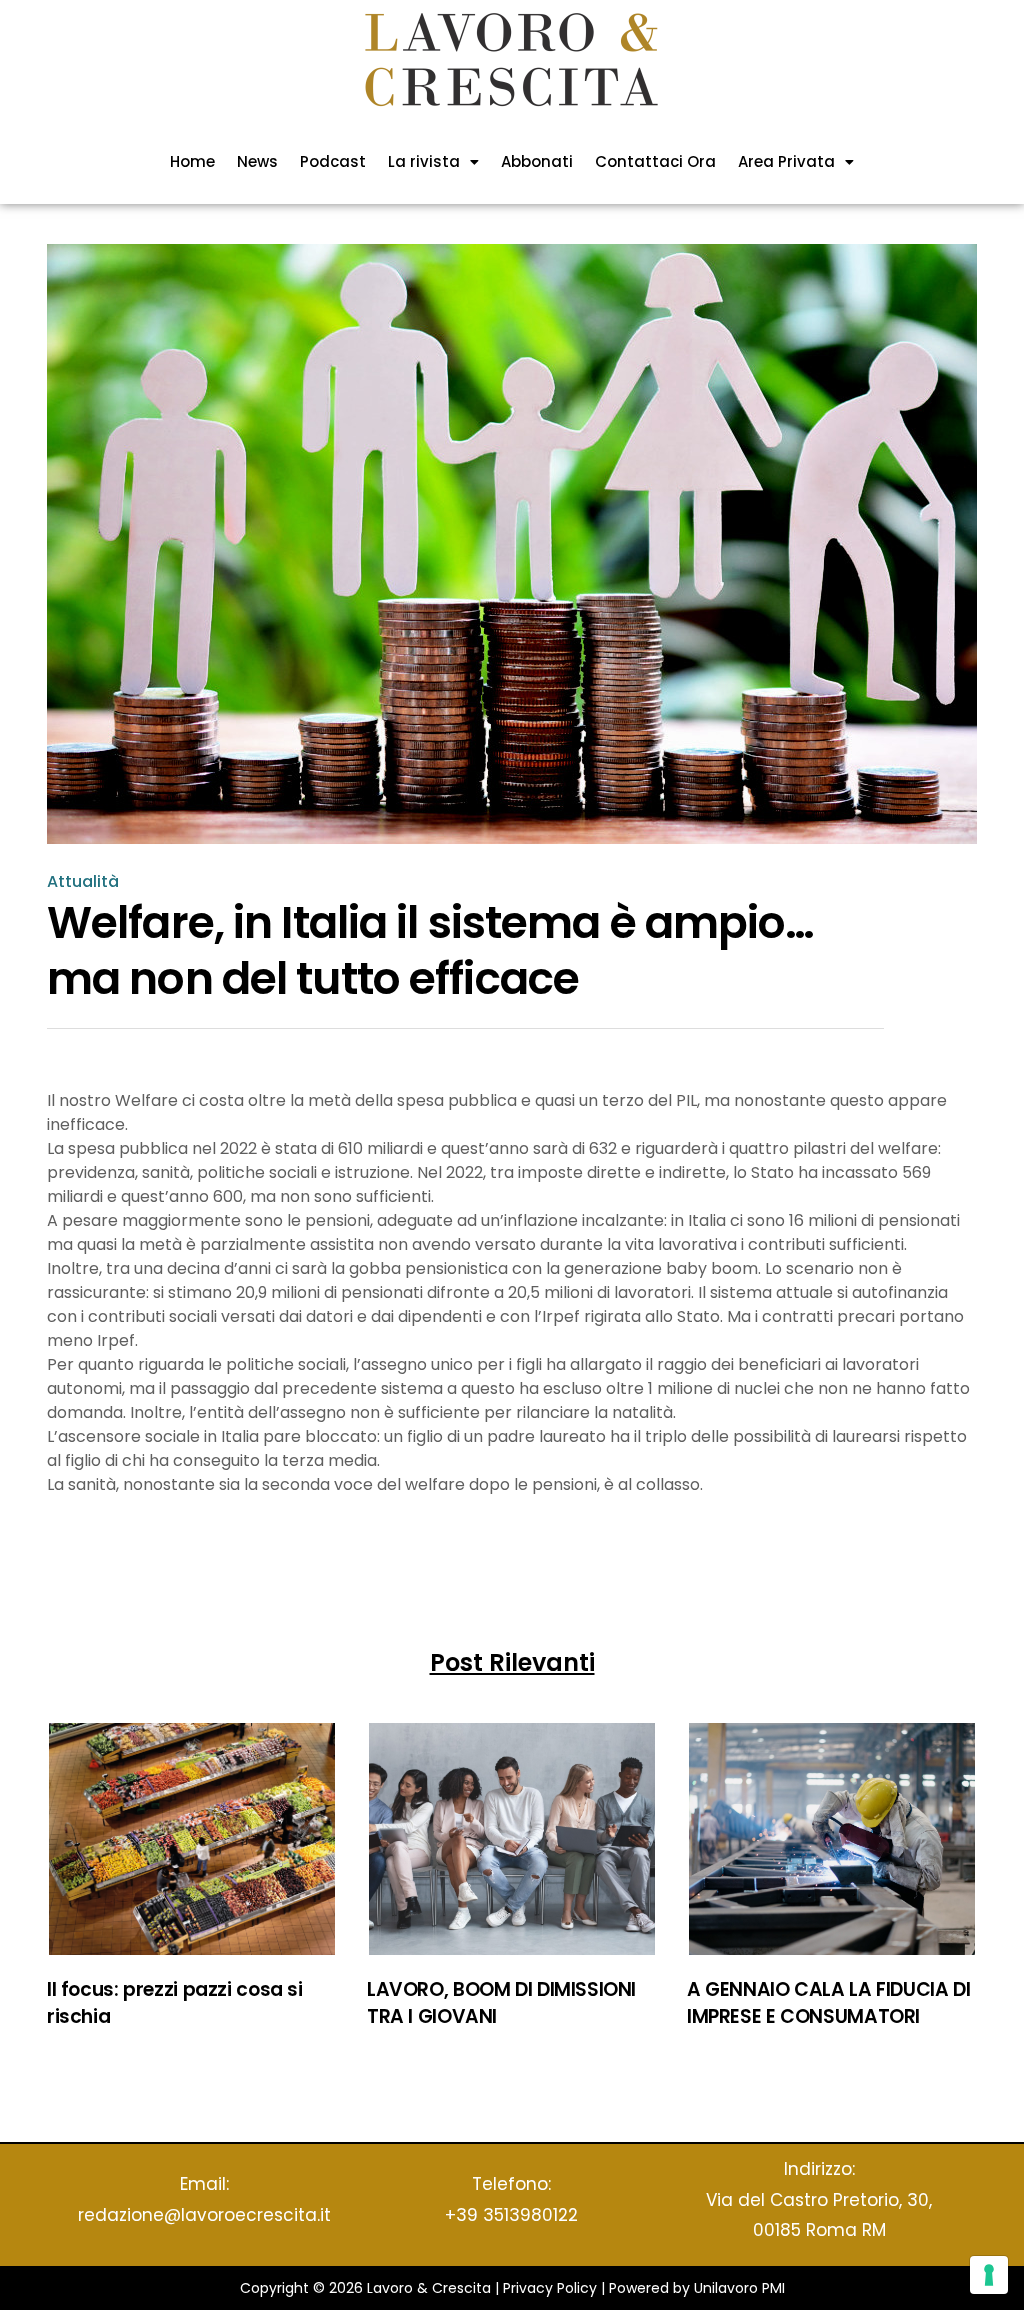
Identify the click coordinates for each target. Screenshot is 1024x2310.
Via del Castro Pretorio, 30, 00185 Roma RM (819, 2215)
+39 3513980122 (511, 2215)
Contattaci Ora (655, 161)
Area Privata (786, 161)
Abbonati (537, 161)
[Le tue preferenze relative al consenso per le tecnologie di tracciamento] (989, 2275)
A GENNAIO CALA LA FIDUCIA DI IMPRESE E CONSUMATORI (828, 2003)
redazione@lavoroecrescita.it (204, 2215)
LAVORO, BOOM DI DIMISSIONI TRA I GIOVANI (501, 2003)
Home (192, 161)
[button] (433, 161)
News (257, 161)
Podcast (333, 161)
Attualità (83, 882)
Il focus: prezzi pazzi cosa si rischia (175, 2003)
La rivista (424, 161)
